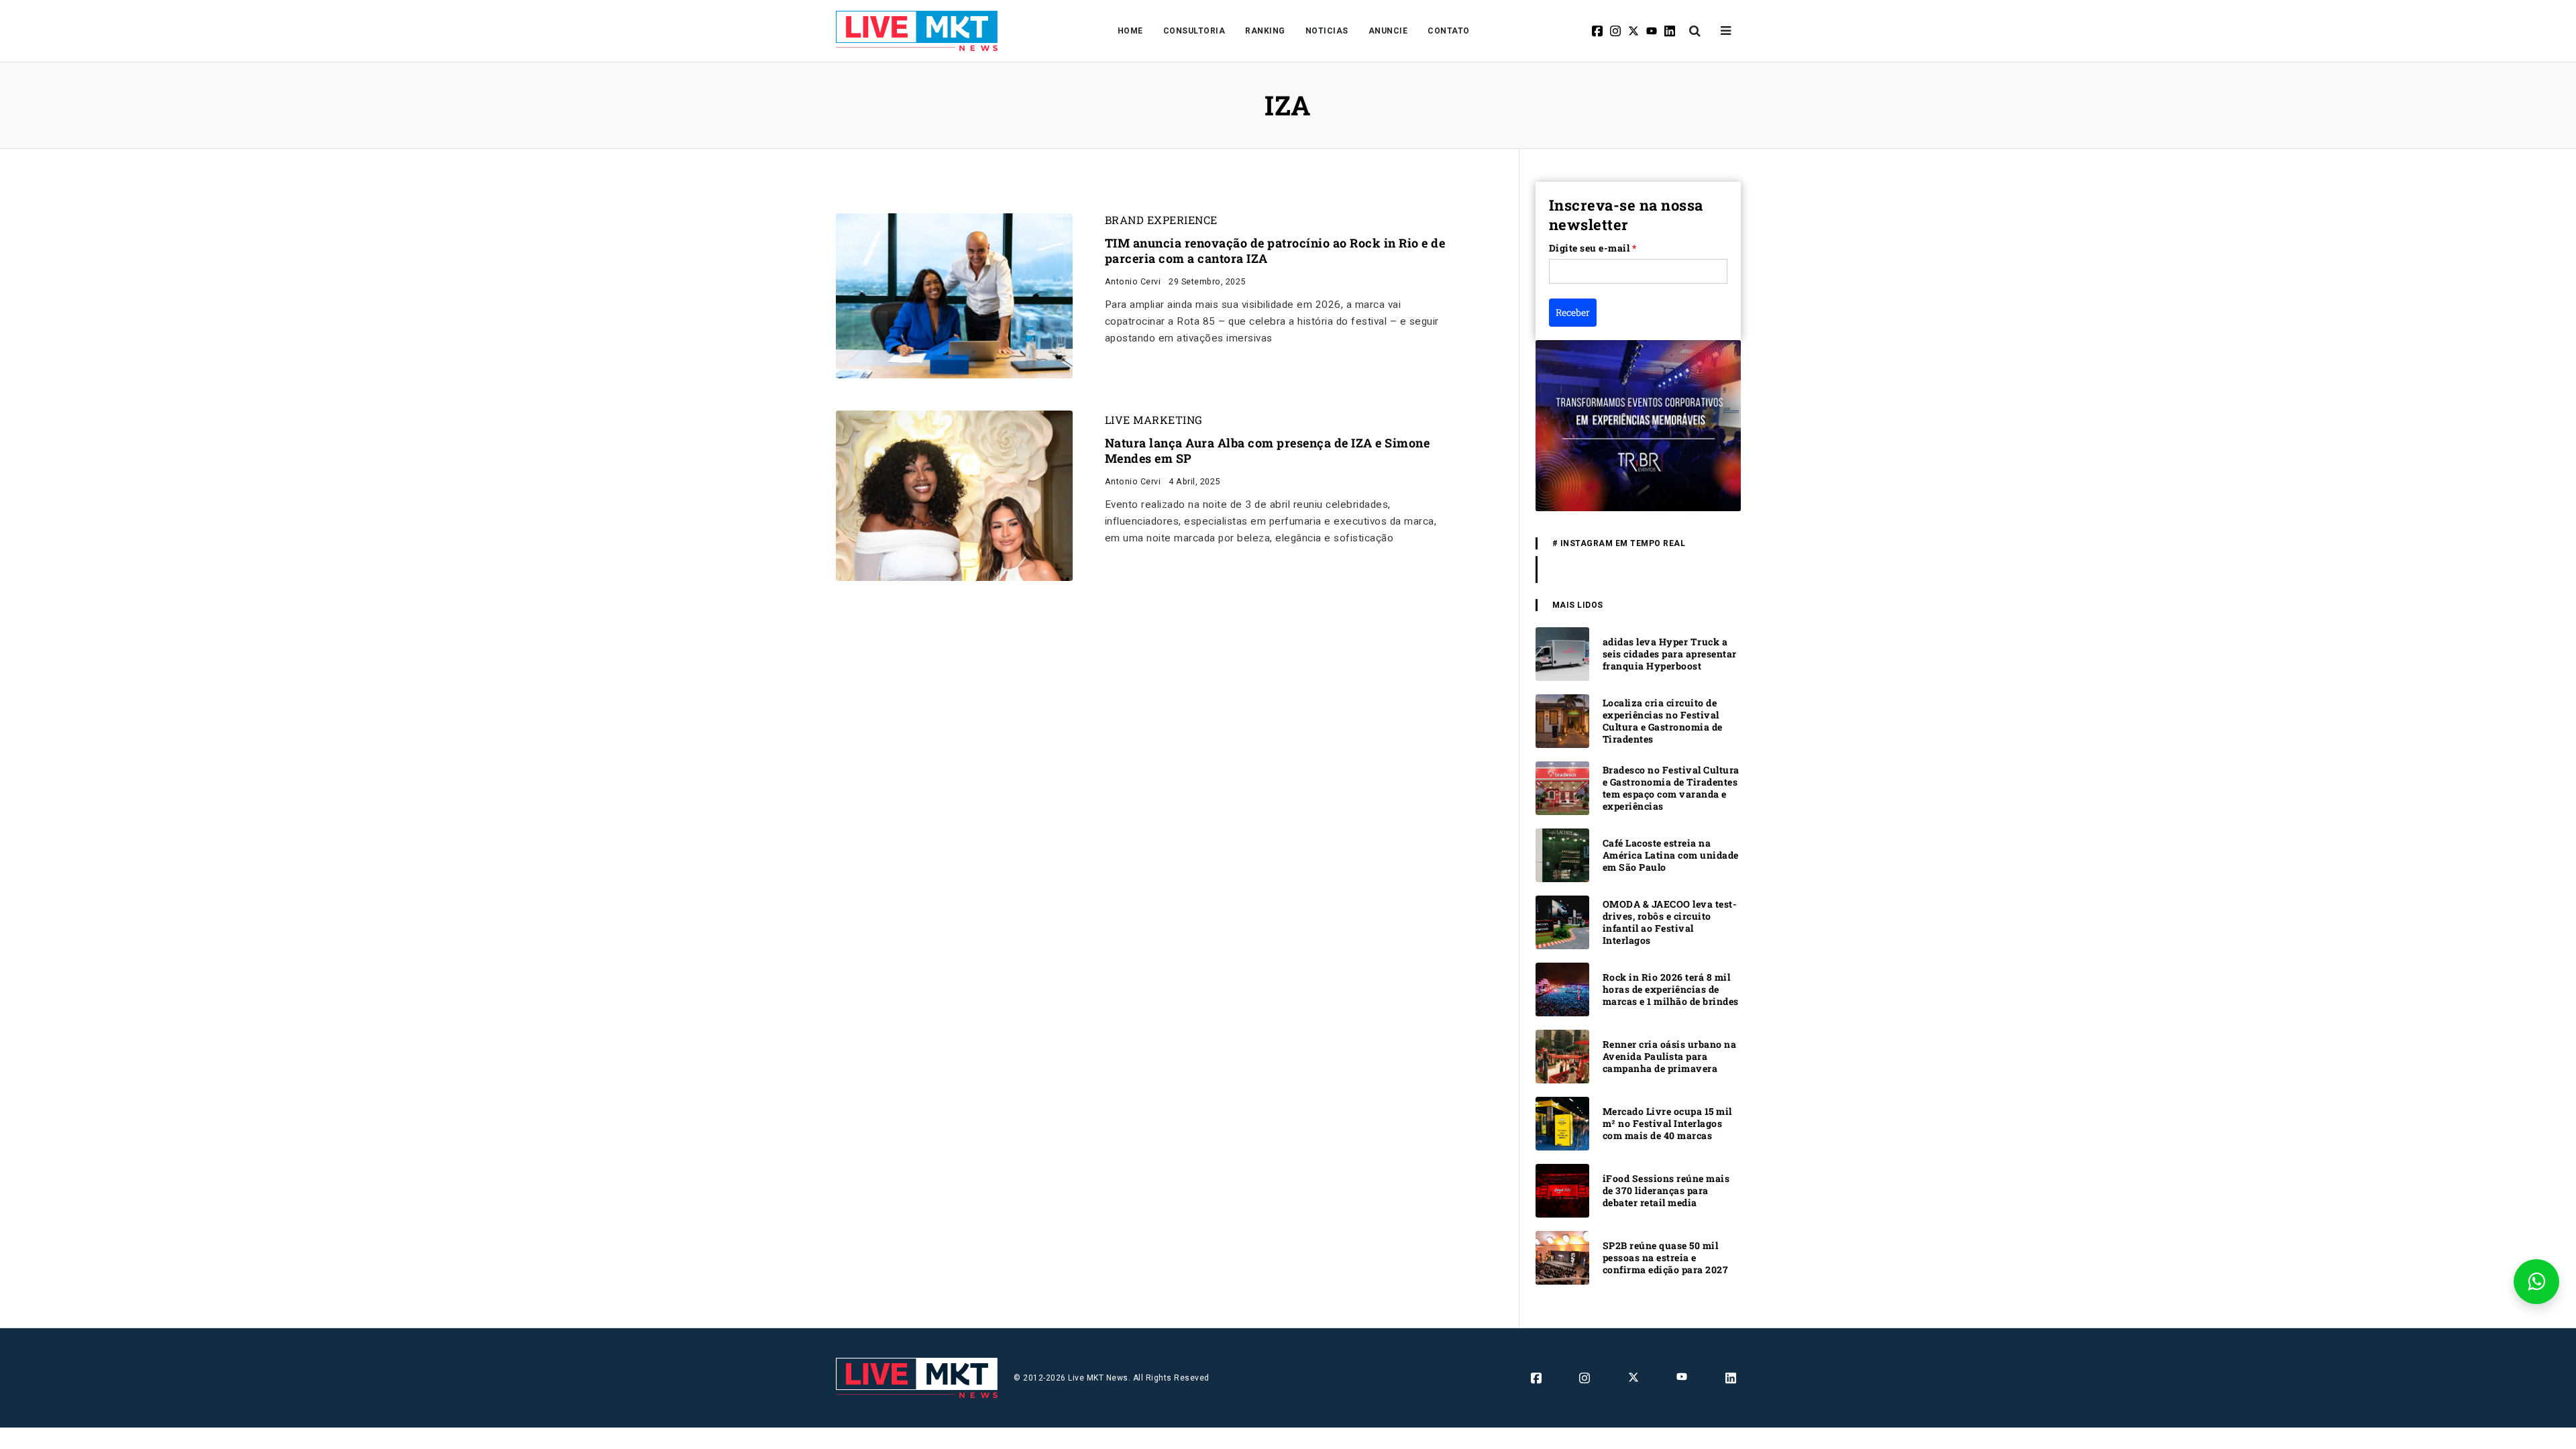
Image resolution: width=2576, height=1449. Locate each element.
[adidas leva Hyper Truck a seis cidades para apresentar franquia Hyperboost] (1562, 653)
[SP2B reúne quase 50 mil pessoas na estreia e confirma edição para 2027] (1562, 1257)
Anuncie (1388, 31)
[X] (1634, 31)
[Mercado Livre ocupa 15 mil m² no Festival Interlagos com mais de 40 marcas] (1562, 1123)
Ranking (1265, 31)
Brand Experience (1161, 220)
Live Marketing (1154, 420)
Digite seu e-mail (1593, 248)
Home (1130, 31)
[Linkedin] (1671, 31)
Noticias (1327, 31)
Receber (1573, 312)
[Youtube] (1653, 31)
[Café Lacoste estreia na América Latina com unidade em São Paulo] (1562, 854)
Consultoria (1194, 31)
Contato (1449, 31)
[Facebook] (1598, 31)
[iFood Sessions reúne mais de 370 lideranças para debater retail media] (1562, 1190)
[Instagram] (1616, 31)
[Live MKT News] (917, 31)
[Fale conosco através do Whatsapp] (2536, 1282)
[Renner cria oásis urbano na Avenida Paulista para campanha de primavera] (1562, 1056)
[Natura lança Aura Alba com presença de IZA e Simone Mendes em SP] (954, 495)
